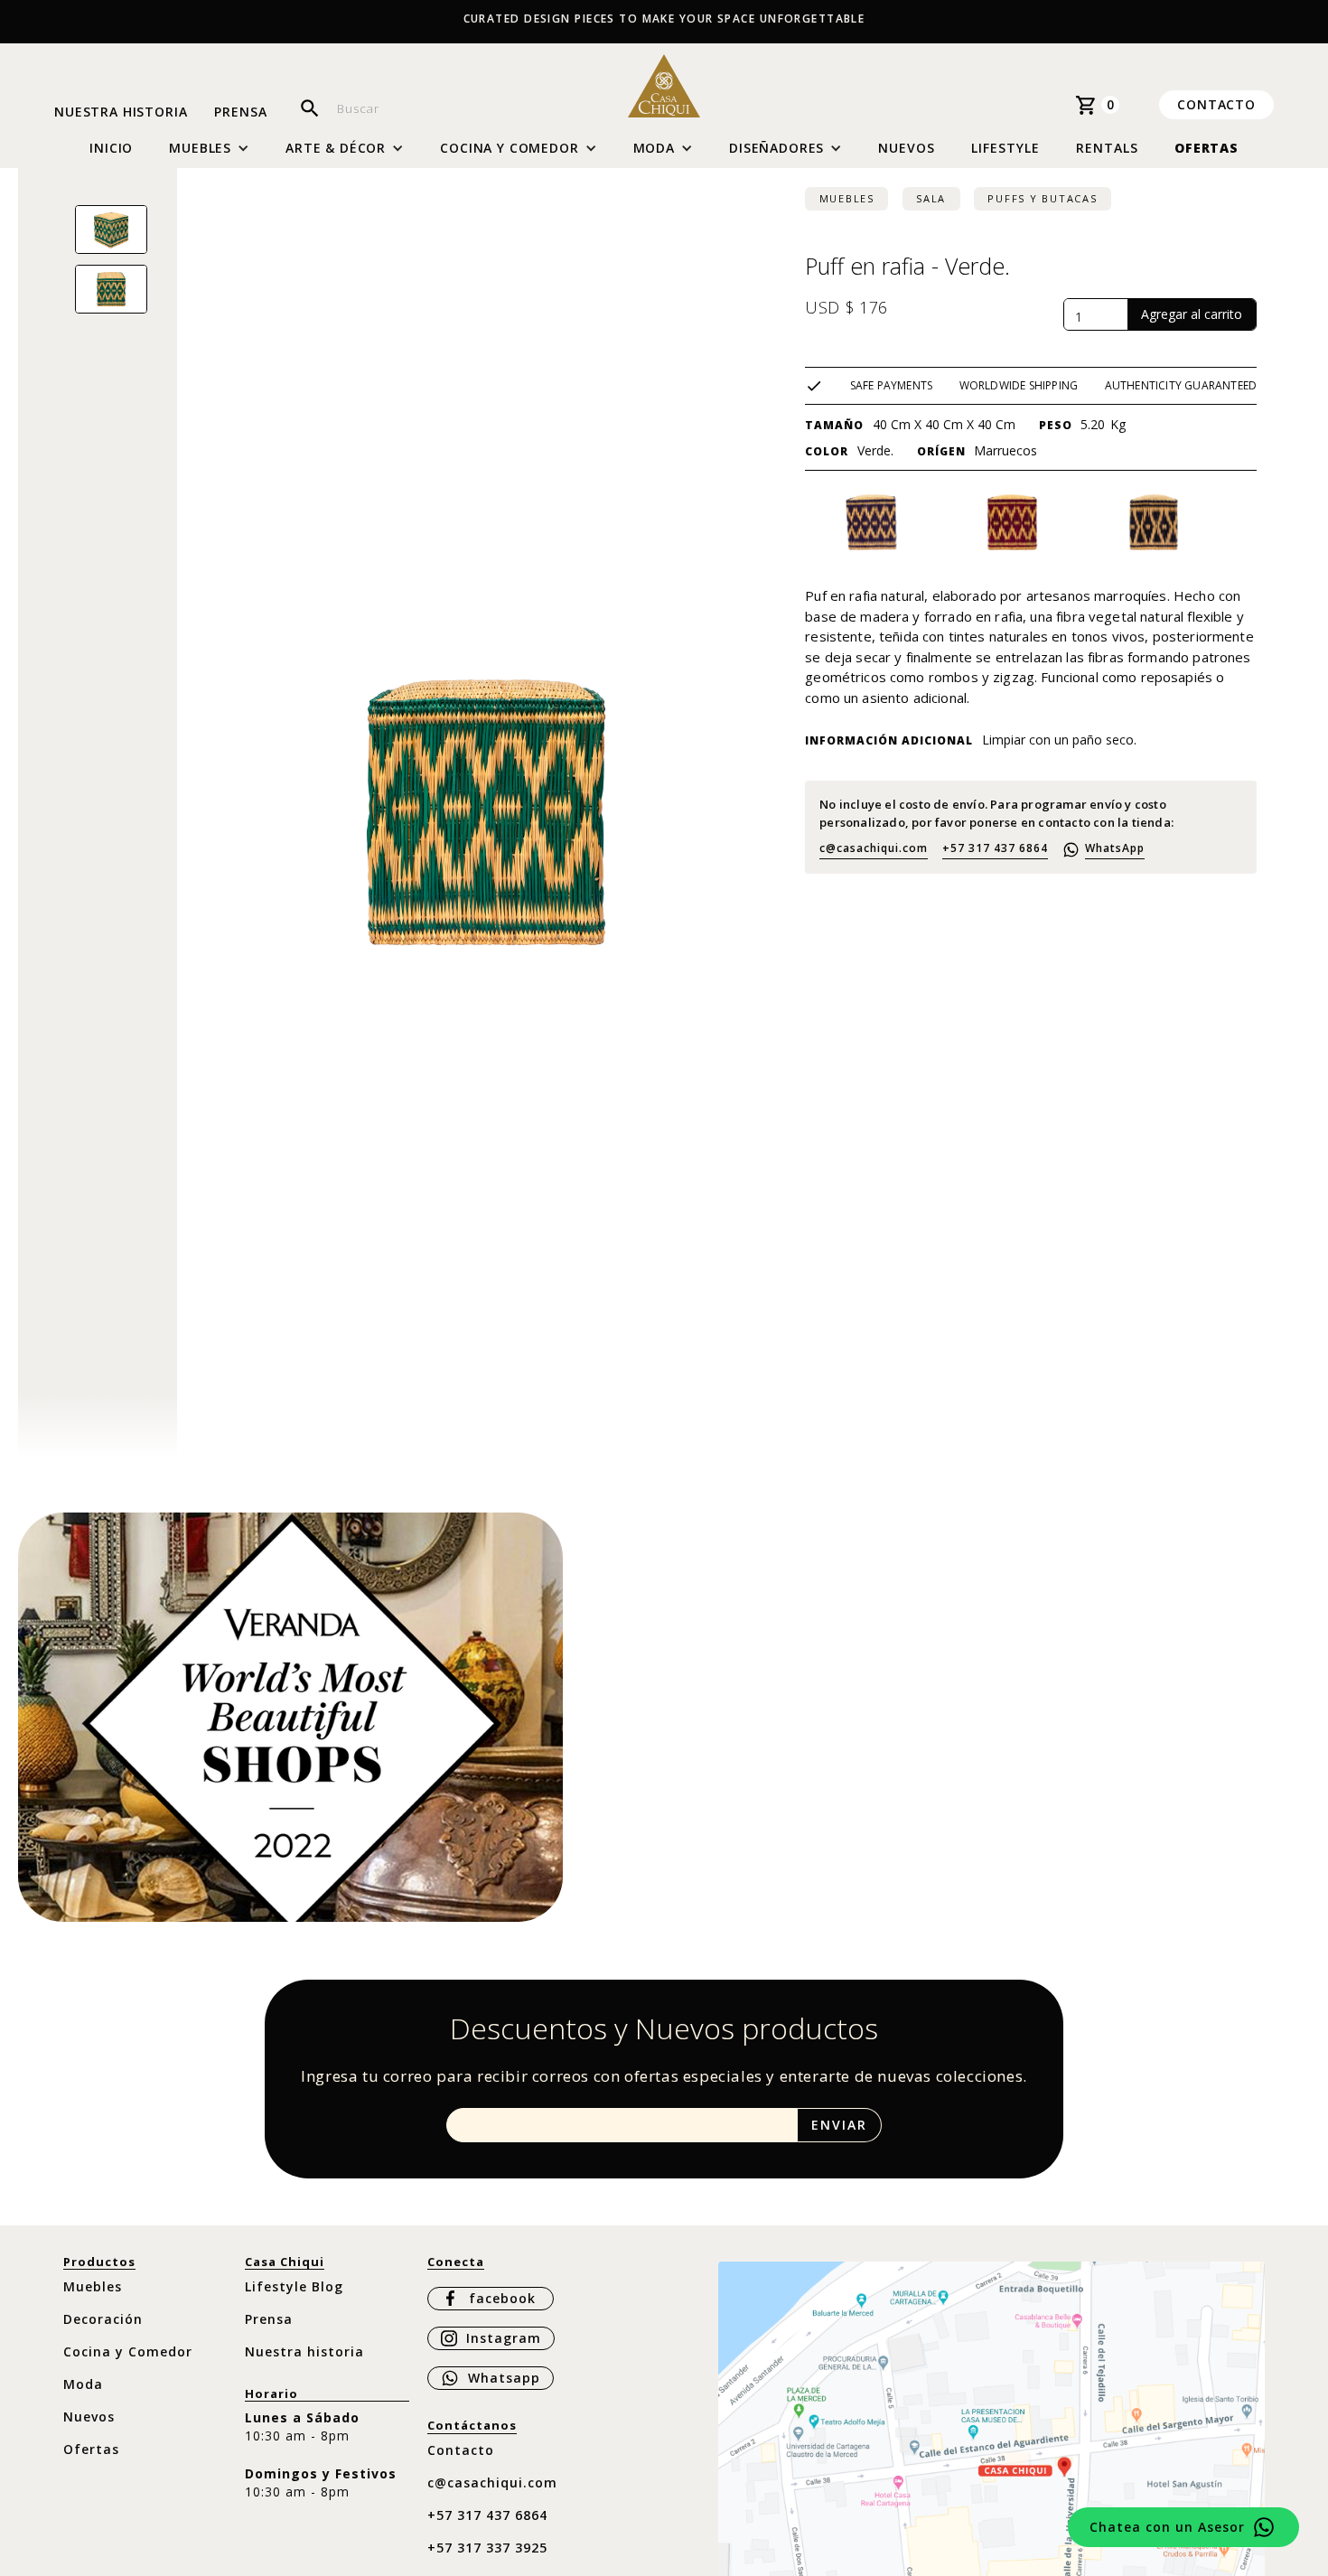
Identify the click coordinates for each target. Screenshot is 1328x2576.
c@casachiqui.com (874, 848)
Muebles (847, 198)
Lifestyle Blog (294, 2286)
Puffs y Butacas (1042, 198)
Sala (931, 198)
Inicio (111, 148)
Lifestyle (1005, 148)
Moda (83, 2384)
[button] (209, 148)
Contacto (1216, 104)
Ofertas (1206, 148)
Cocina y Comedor (128, 2351)
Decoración (103, 2319)
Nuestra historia (121, 112)
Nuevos (907, 148)
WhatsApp (1115, 848)
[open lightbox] (111, 229)
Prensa (240, 112)
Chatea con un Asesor (1167, 2527)
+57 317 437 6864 (995, 848)
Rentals (1107, 148)
